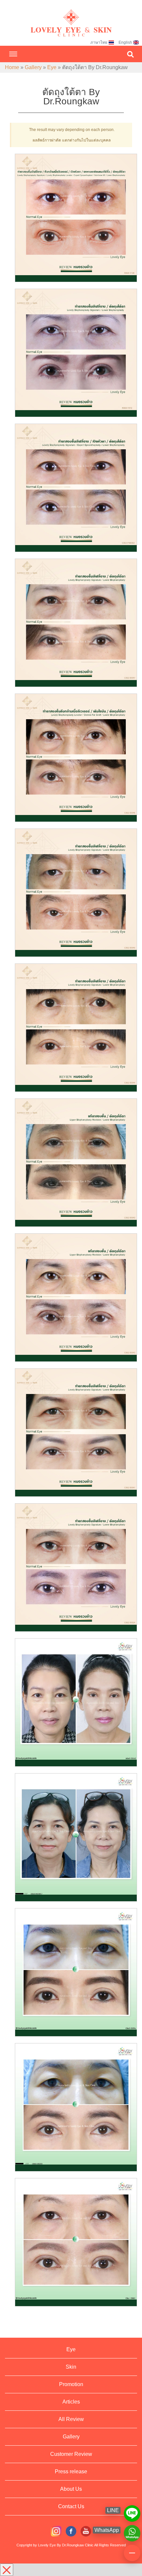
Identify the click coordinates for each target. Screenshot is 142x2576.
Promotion (71, 2384)
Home (12, 67)
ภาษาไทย (99, 42)
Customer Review (71, 2454)
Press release (71, 2471)
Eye (52, 67)
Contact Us (71, 2506)
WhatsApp (132, 2530)
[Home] (71, 17)
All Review (71, 2419)
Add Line (132, 2510)
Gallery (33, 67)
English (125, 42)
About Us (71, 2489)
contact (132, 2550)
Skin (71, 2367)
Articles (71, 2402)
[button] (130, 54)
